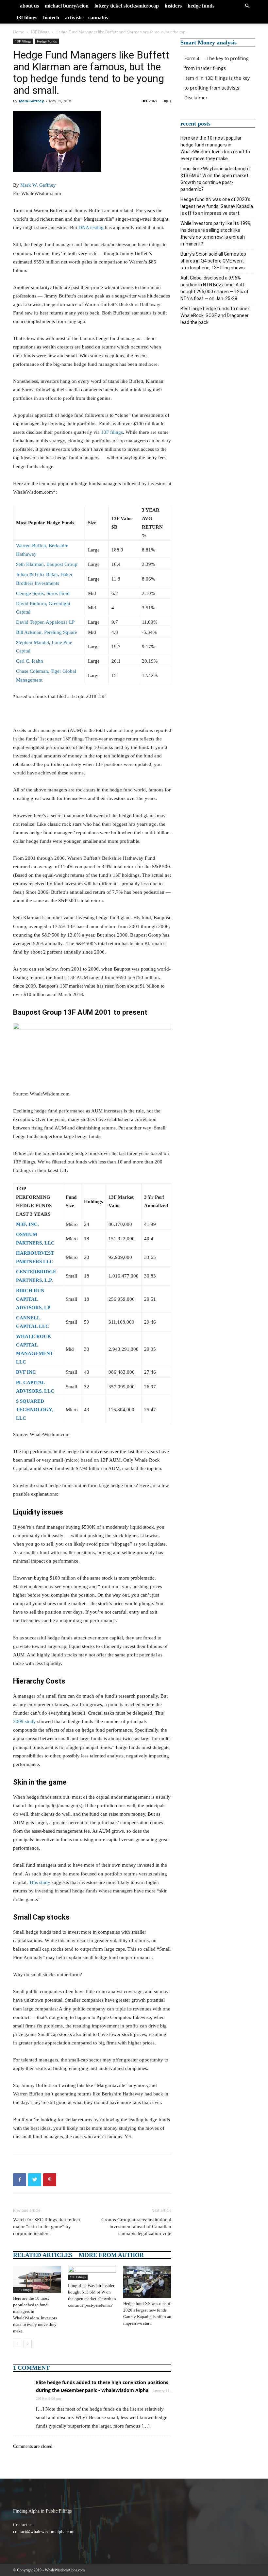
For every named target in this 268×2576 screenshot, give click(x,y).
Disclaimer (196, 98)
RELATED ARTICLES (43, 2255)
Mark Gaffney (31, 101)
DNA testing (91, 228)
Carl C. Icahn (30, 661)
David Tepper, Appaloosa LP (45, 622)
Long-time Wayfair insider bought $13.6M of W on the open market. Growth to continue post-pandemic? (215, 179)
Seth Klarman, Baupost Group (47, 564)
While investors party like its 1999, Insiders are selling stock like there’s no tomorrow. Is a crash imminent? (216, 234)
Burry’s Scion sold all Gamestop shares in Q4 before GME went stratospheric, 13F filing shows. (213, 261)
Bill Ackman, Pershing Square (47, 632)
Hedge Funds (201, 6)
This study (40, 1882)
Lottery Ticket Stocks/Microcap (127, 6)
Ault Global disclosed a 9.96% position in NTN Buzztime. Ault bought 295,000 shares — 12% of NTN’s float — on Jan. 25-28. (215, 288)
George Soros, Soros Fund (43, 593)
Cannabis (98, 17)
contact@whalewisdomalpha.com (44, 2532)
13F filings (112, 432)
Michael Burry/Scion (67, 6)
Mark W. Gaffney (38, 185)
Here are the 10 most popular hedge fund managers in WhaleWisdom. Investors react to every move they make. (215, 148)
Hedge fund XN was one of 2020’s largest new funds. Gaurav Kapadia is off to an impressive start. (217, 206)
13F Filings (27, 17)
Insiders (173, 6)
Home (19, 32)
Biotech (51, 17)
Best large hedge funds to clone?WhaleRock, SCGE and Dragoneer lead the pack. (215, 315)
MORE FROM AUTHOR (111, 2255)
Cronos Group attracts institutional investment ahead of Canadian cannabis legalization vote (136, 2227)
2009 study (25, 1721)
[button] (247, 6)
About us (29, 6)
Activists (74, 17)
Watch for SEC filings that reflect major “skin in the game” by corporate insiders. (47, 2227)
